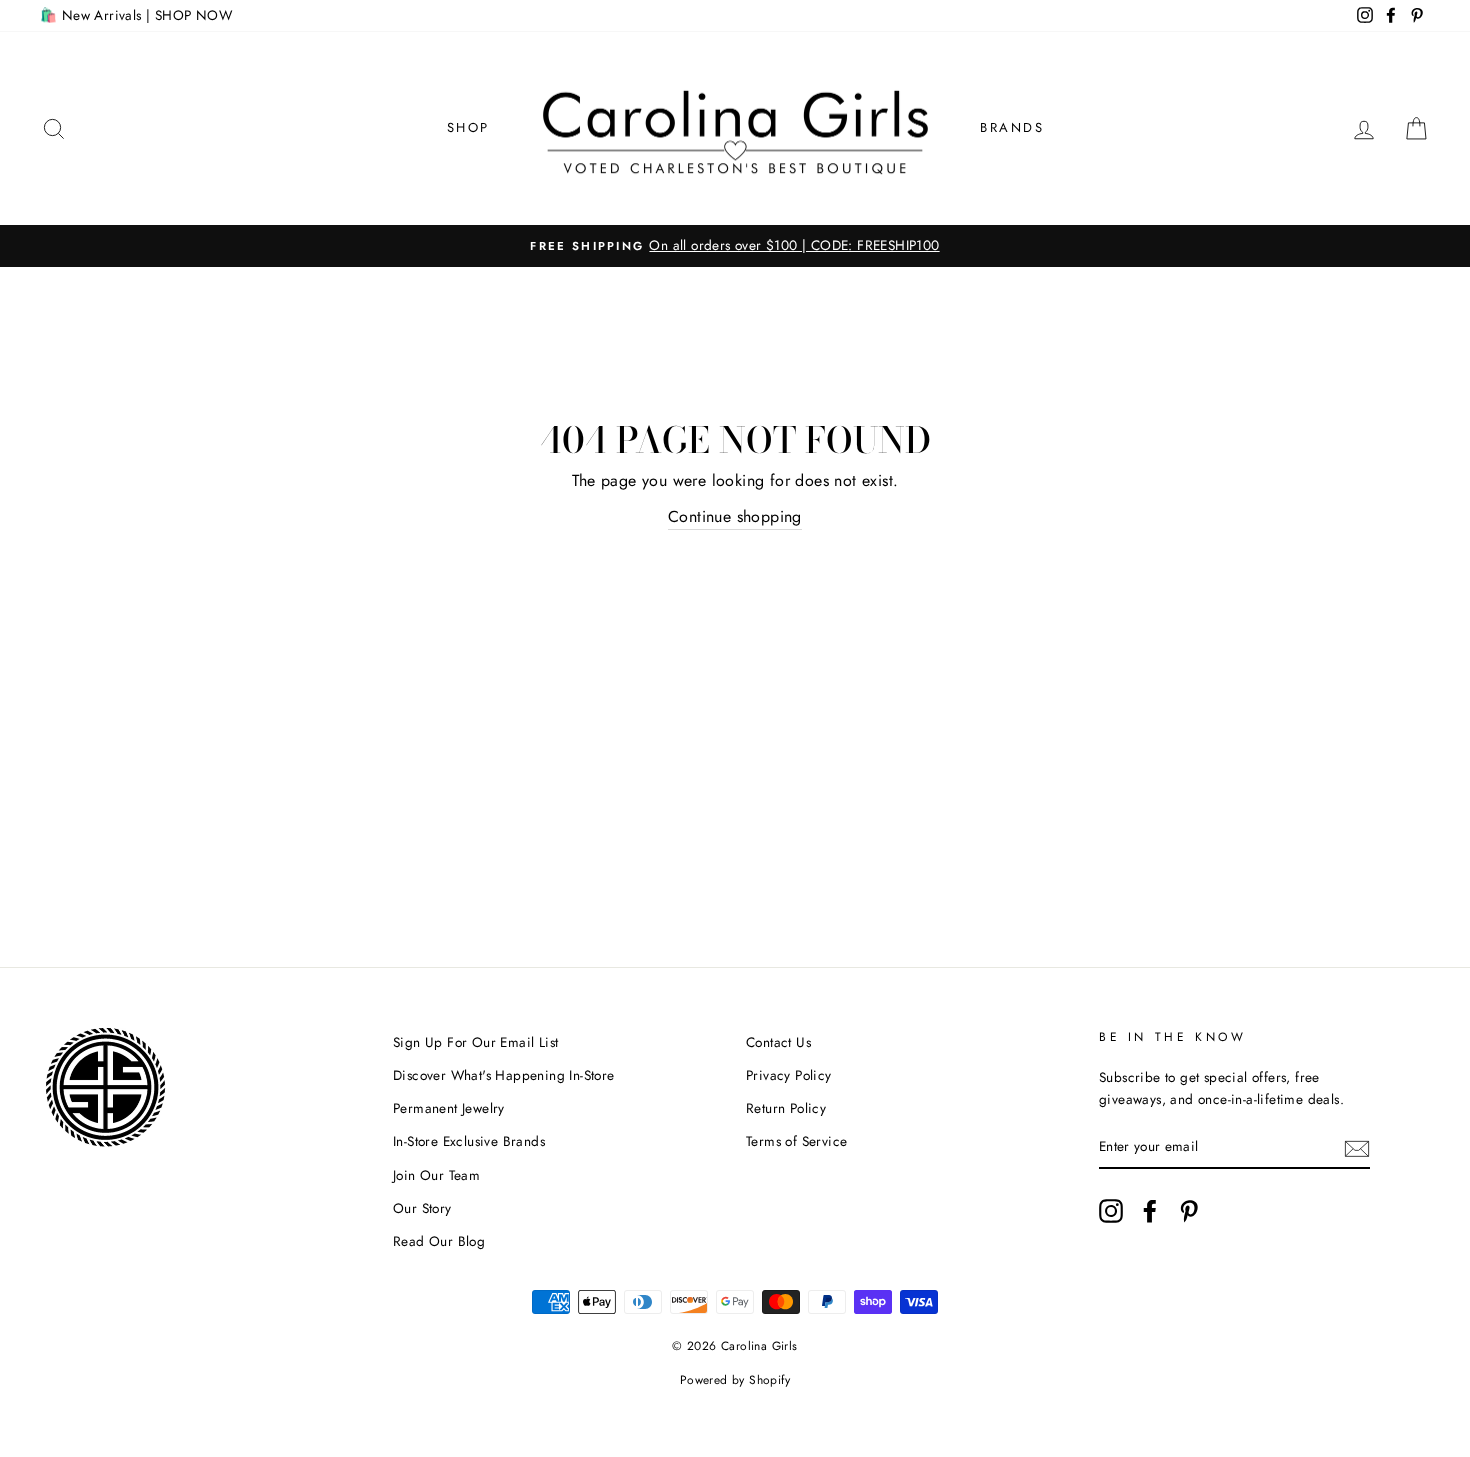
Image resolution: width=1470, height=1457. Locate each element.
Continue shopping (735, 516)
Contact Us (778, 1042)
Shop (468, 127)
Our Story (422, 1208)
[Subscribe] (1357, 1147)
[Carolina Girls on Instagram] (1111, 1211)
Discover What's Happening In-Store (504, 1075)
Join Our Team (436, 1175)
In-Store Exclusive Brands (469, 1141)
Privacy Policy (789, 1075)
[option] (735, 246)
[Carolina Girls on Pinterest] (1189, 1211)
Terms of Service (796, 1141)
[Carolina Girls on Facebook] (1150, 1211)
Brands (1012, 127)
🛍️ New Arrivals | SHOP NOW (136, 15)
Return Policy (786, 1108)
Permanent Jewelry (449, 1108)
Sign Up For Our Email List (475, 1042)
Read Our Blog (439, 1241)
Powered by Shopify (735, 1380)
